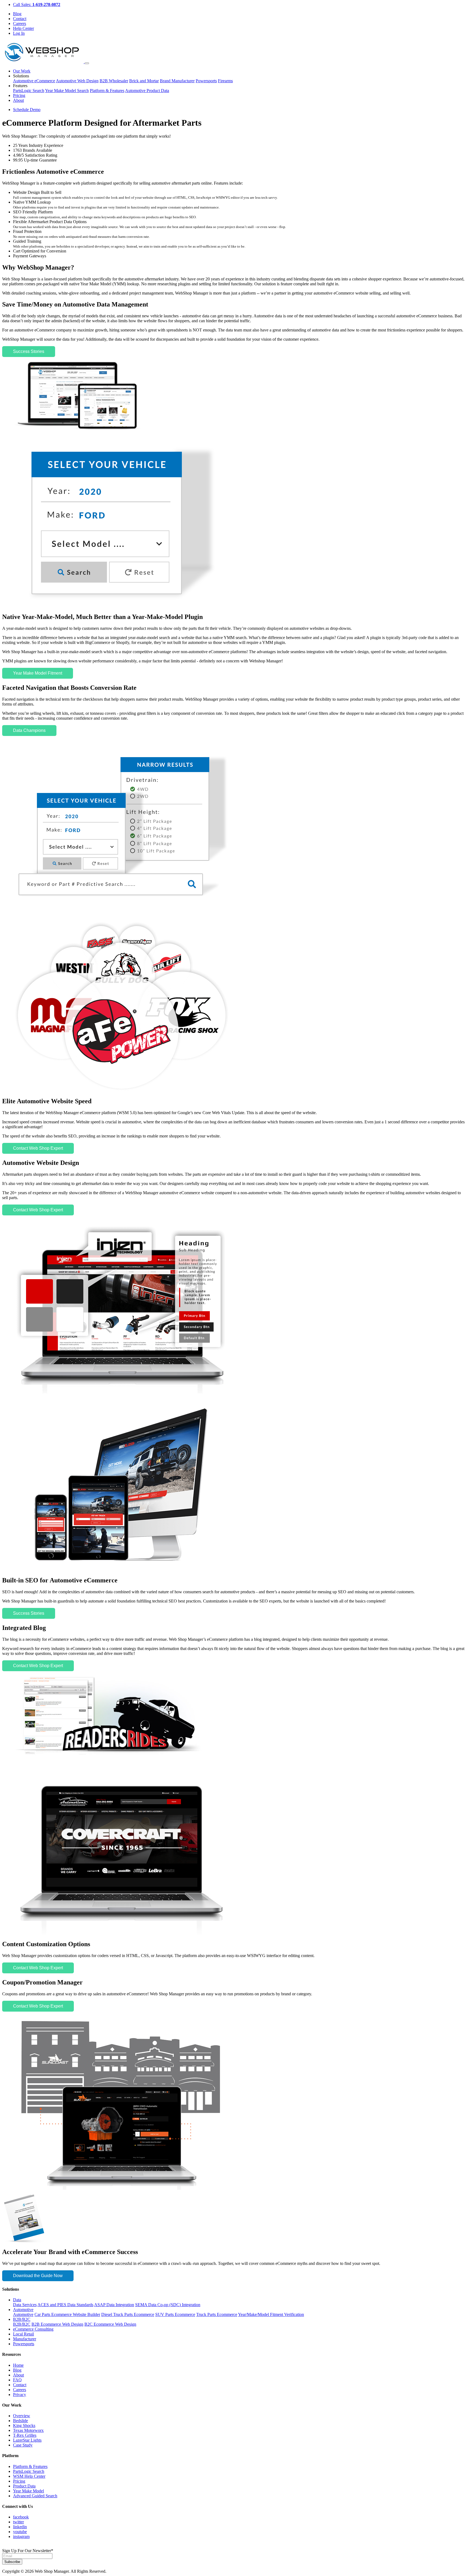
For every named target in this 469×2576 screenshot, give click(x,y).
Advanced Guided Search (35, 2496)
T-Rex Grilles (25, 2435)
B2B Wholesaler (114, 81)
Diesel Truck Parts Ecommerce (128, 2314)
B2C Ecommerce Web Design (110, 2324)
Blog (17, 14)
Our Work (22, 71)
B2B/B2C (22, 2319)
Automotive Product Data (147, 91)
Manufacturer (25, 2339)
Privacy (20, 2395)
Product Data (24, 2486)
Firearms (225, 81)
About (18, 100)
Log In (19, 33)
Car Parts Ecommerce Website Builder (67, 2314)
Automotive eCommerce (34, 81)
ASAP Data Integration (114, 2305)
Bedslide (20, 2421)
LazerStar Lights (27, 2440)
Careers (20, 23)
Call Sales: (37, 4)
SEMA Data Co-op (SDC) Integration (168, 2305)
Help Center (23, 28)
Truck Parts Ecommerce (217, 2314)
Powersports (206, 81)
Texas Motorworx (28, 2430)
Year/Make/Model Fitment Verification (271, 2314)
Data (17, 2300)
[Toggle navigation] (87, 63)
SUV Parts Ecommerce (175, 2314)
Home (18, 2365)
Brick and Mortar (144, 81)
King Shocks (24, 2425)
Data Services (25, 2305)
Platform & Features (107, 91)
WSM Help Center (29, 2476)
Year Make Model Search (67, 91)
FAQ (17, 2380)
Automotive (23, 2310)
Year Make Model (28, 2491)
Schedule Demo (27, 110)
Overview (22, 2416)
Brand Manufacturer (177, 81)
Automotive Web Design (77, 81)
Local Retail (23, 2334)
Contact (20, 19)
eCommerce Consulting (33, 2329)
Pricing (19, 95)
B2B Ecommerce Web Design (57, 2324)
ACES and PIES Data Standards (65, 2305)
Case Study (23, 2445)
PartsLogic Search (29, 91)
